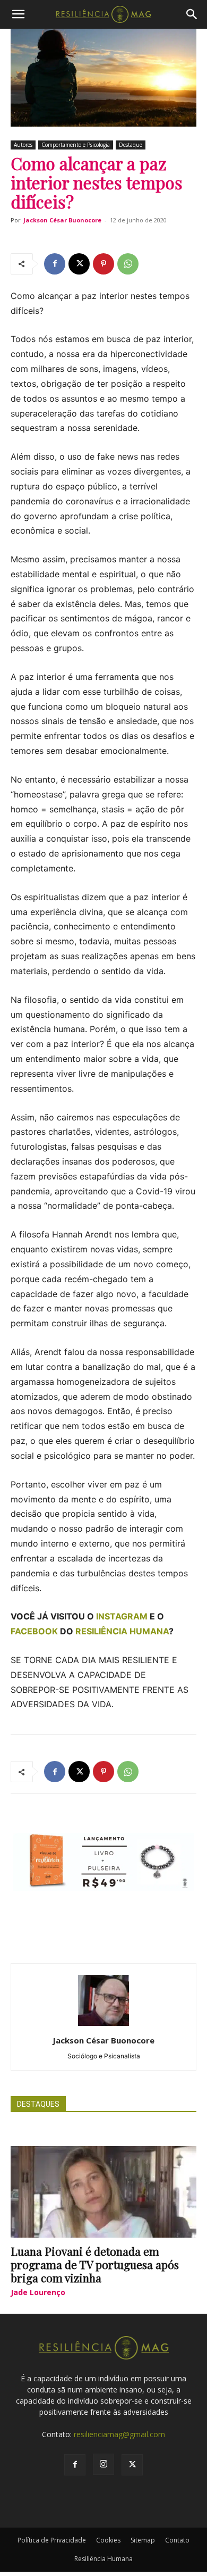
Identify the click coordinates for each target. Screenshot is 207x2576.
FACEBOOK (34, 1631)
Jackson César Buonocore (62, 220)
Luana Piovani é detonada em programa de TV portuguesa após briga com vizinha (95, 2264)
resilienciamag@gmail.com (119, 2434)
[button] (18, 14)
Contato (177, 2540)
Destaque (131, 145)
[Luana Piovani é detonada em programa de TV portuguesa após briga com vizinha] (103, 2192)
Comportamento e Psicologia (76, 145)
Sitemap (143, 2540)
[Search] (192, 14)
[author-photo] (103, 2026)
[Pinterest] (103, 264)
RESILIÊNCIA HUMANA (122, 1631)
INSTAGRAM (122, 1616)
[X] (79, 264)
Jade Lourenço (38, 2292)
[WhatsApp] (128, 264)
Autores (23, 145)
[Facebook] (55, 264)
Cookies (108, 2540)
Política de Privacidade (52, 2540)
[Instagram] (103, 2464)
